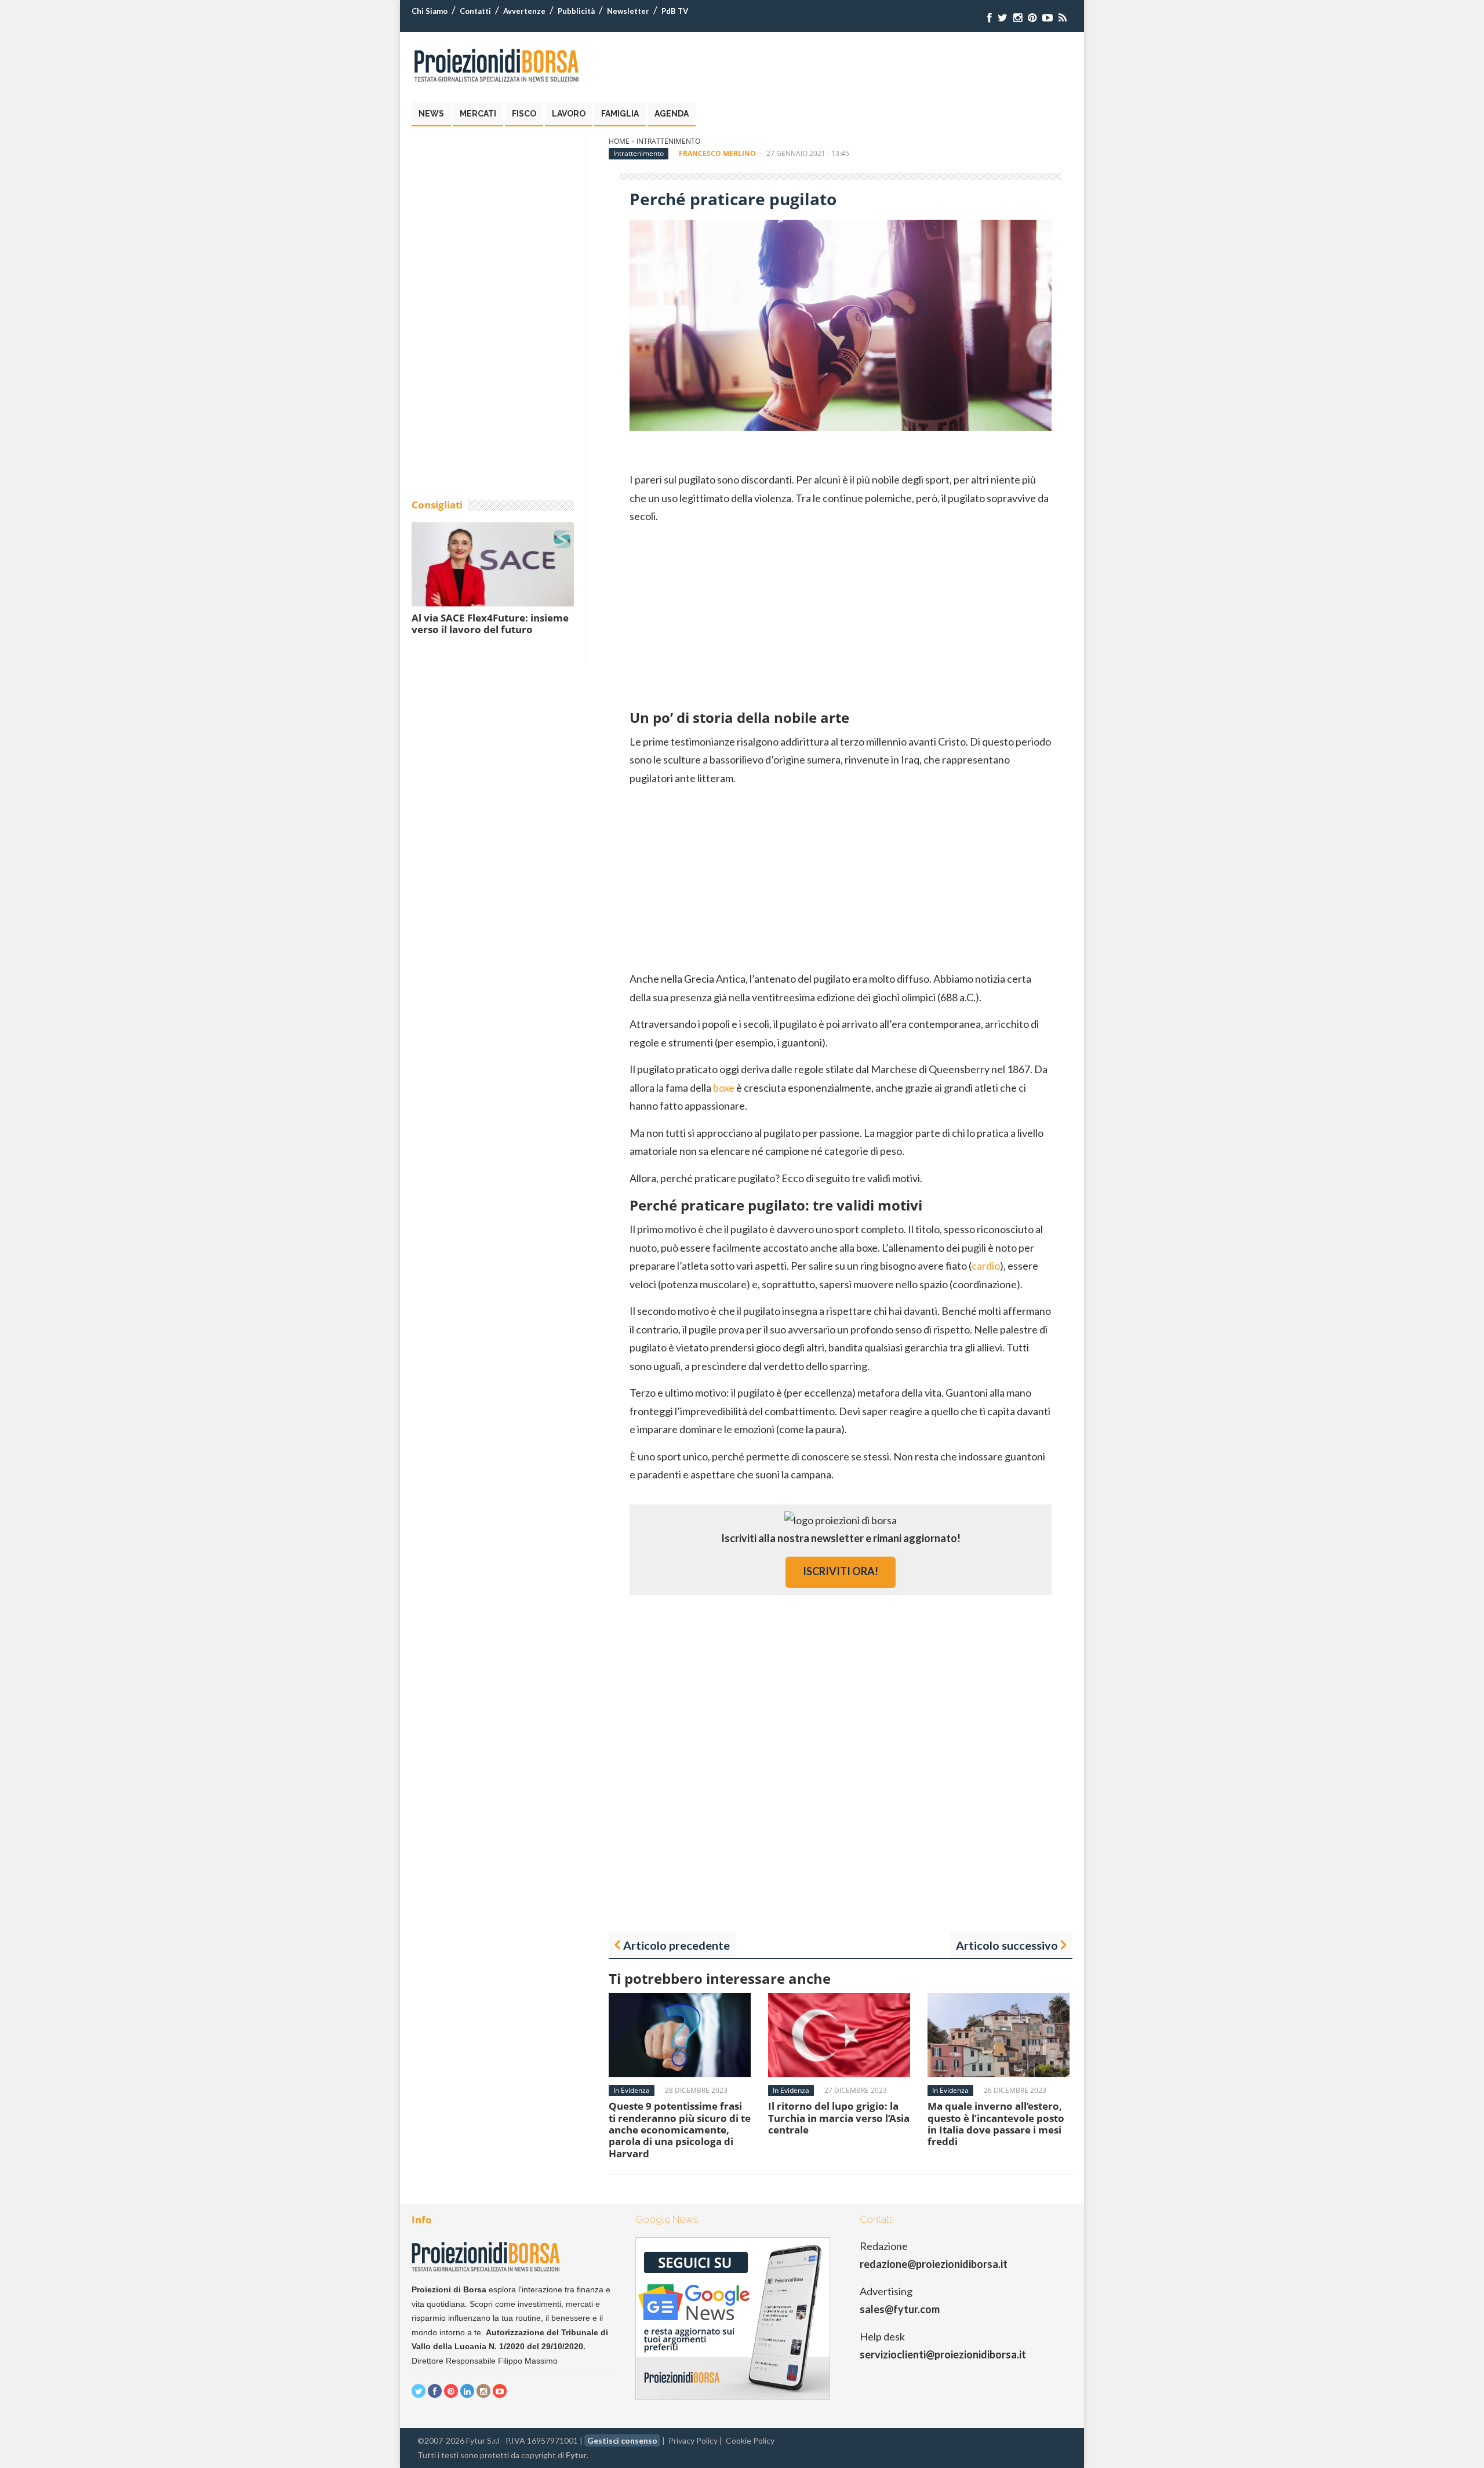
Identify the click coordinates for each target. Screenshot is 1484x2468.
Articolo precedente (676, 1945)
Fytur (576, 2455)
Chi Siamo (430, 11)
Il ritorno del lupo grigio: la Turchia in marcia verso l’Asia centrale (839, 2118)
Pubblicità (576, 11)
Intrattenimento (668, 141)
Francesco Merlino (717, 153)
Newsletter (628, 11)
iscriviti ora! (841, 1571)
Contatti (475, 11)
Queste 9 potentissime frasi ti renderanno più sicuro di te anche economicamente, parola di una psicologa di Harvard (680, 2130)
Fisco (524, 114)
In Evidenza (632, 2090)
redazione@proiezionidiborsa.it (934, 2264)
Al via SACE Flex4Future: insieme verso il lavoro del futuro (490, 624)
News (431, 114)
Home (619, 141)
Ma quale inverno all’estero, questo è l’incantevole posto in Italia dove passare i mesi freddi (996, 2124)
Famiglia (620, 114)
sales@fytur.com (900, 2309)
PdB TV (675, 11)
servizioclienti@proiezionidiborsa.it (943, 2354)
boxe (724, 1088)
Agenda (672, 114)
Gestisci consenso (622, 2440)
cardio (986, 1266)
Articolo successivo (1007, 1945)
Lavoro (569, 114)
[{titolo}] (990, 18)
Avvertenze (524, 11)
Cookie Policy (750, 2440)
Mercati (478, 114)
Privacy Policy (693, 2440)
